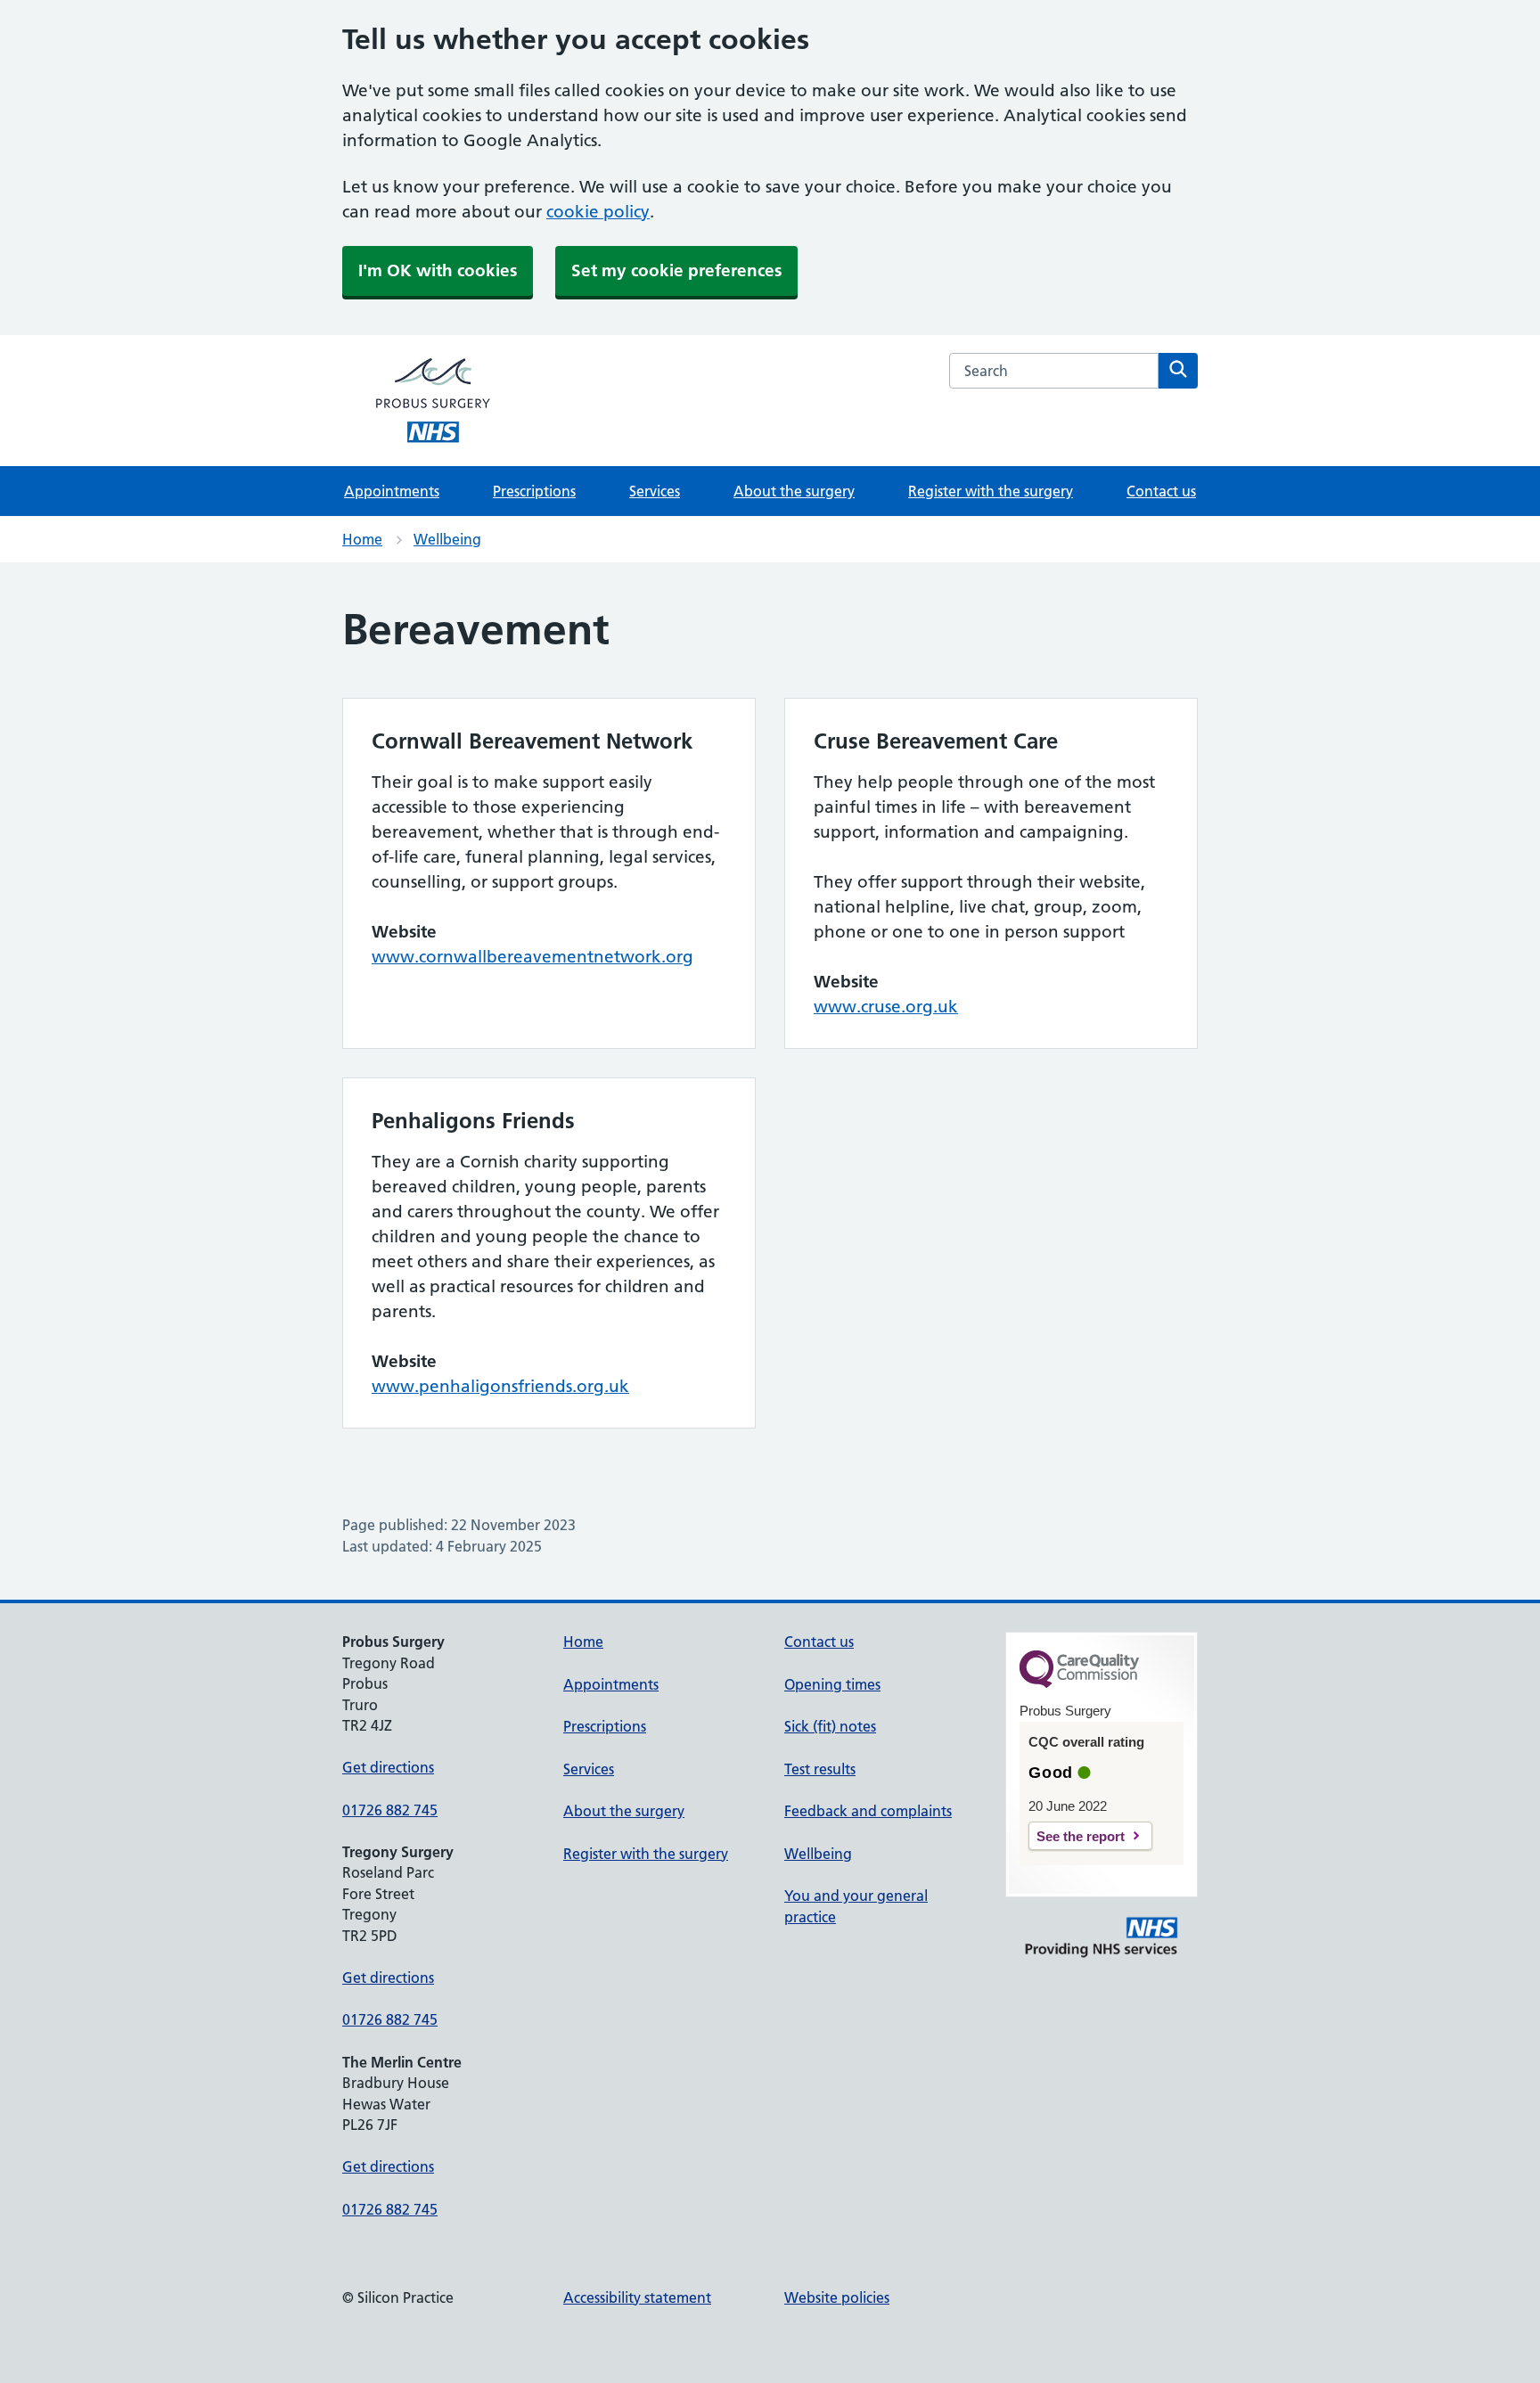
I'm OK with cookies (438, 270)
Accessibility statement (637, 2297)
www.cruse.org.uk (886, 1007)
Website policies (837, 2297)
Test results (820, 1769)
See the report (1081, 1836)
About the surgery (794, 491)
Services (655, 491)
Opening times (832, 1684)
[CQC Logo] (1079, 1683)
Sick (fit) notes (830, 1726)
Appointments (392, 491)
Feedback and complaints (868, 1811)
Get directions (388, 1767)
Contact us (1161, 491)
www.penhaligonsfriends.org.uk (500, 1386)
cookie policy (598, 212)
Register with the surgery (991, 491)
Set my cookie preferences (676, 270)
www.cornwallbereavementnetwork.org (532, 957)
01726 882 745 (390, 1810)
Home (362, 539)
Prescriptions (534, 491)
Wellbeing (447, 539)
